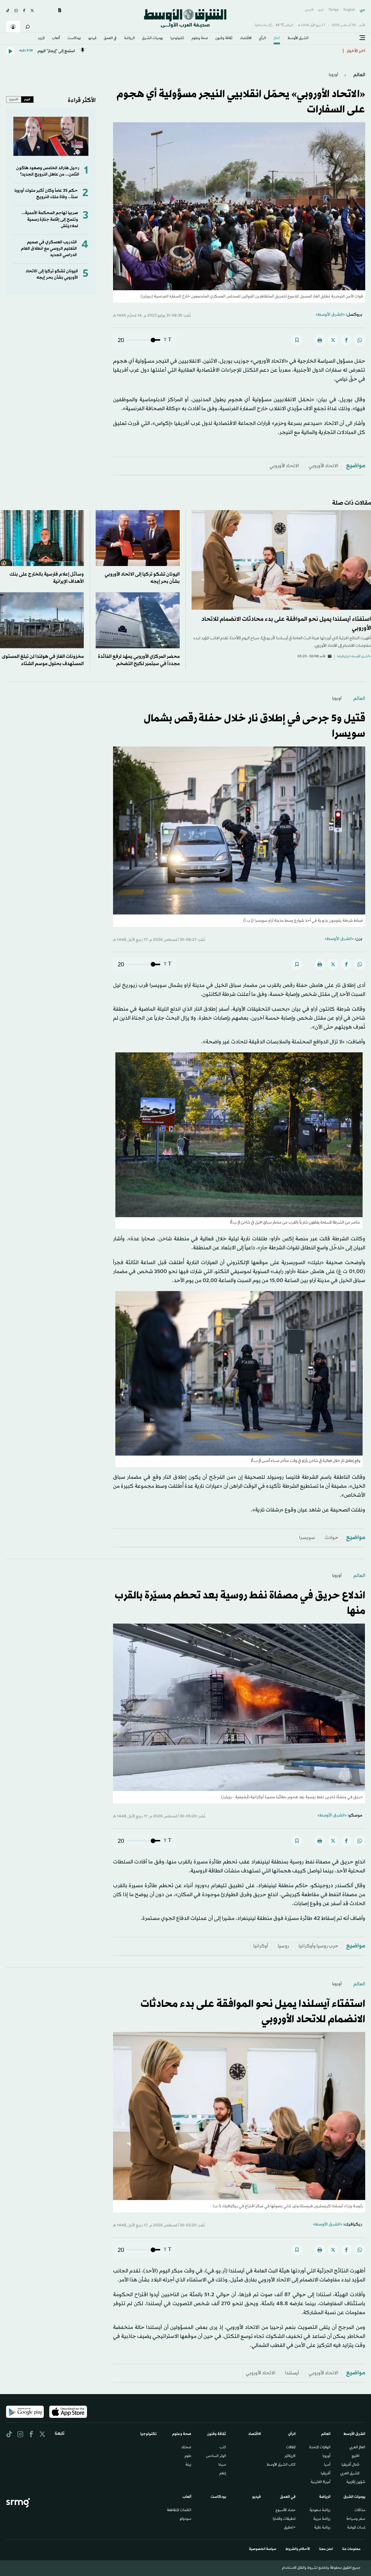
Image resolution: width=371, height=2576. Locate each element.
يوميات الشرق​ (152, 39)
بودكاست (74, 39)
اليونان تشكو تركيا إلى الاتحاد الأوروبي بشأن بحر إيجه (52, 274)
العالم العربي (357, 2448)
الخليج (355, 2456)
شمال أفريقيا (350, 2465)
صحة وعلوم (200, 39)
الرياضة (129, 39)
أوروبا (333, 75)
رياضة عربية (322, 2519)
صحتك (186, 2448)
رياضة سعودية (320, 2511)
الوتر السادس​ (216, 2456)
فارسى (309, 10)
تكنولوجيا (177, 39)
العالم (277, 39)
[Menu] (362, 38)
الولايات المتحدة (320, 2448)
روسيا (283, 1946)
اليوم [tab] (27, 99)
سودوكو (185, 2519)
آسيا (327, 2465)
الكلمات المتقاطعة (179, 2511)
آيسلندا (292, 2373)
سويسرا (307, 1538)
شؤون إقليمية (356, 2482)
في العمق (110, 39)
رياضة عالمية (322, 2528)
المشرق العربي (350, 2474)
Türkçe (333, 10)
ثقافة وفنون (224, 39)
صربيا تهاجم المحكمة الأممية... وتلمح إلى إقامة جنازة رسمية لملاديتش (50, 220)
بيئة (188, 2465)
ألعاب (56, 39)
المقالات (291, 2448)
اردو (321, 10)
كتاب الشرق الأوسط (281, 2465)
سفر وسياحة (356, 2519)
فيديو (92, 39)
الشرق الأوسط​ (298, 39)
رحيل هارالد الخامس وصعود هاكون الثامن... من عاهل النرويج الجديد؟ (48, 171)
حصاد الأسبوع (286, 2511)
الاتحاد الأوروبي (323, 466)
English (349, 10)
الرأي (262, 39)
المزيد (41, 39)
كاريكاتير (290, 2456)
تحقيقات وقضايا (284, 2519)
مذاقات (360, 2511)
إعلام (223, 2474)
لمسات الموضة (356, 2528)
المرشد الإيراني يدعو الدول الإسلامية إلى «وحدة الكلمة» (290, 51)
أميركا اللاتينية (321, 2482)
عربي (362, 10)
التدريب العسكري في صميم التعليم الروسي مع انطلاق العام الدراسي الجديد (49, 249)
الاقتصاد (246, 39)
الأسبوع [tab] (14, 99)
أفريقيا (326, 2474)
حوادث (331, 1538)
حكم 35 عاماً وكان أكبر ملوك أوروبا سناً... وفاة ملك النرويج (46, 194)
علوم (188, 2456)
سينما (222, 2465)
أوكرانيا (261, 1946)
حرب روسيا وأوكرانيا (318, 1946)
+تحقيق (290, 2528)
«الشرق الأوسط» (330, 315)
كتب (223, 2448)
